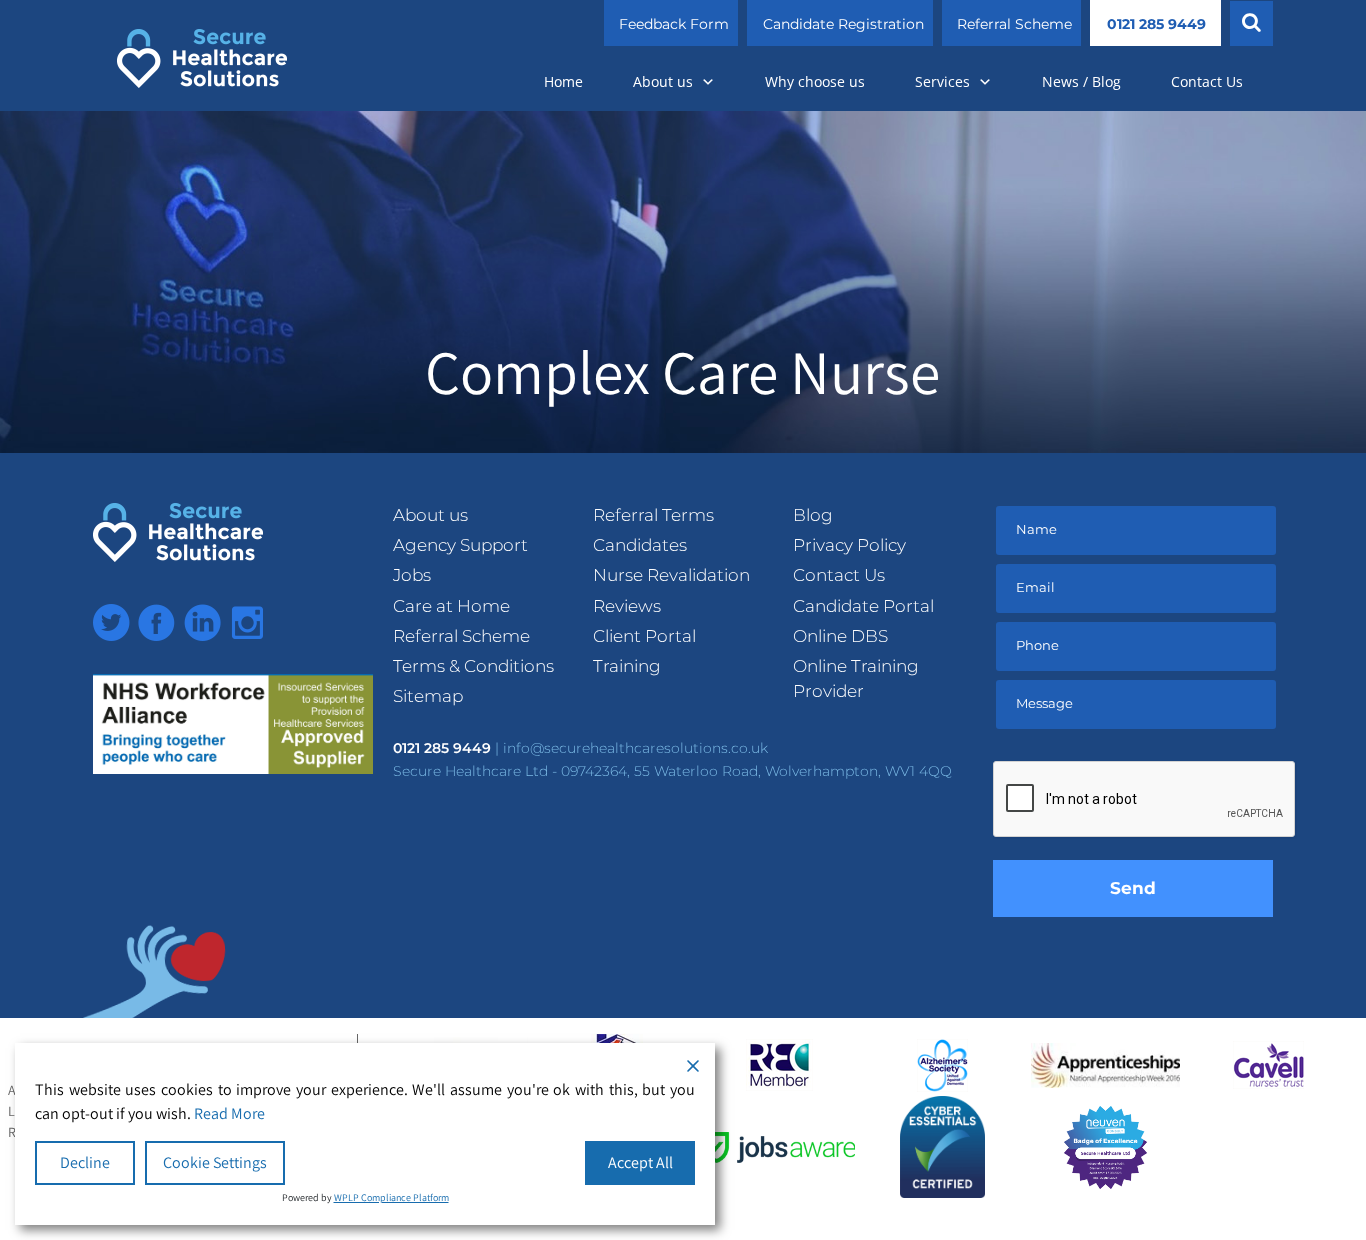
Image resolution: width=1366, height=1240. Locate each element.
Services (942, 81)
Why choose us (815, 81)
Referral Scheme (1014, 24)
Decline (85, 1162)
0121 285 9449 (1156, 24)
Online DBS (840, 636)
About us (663, 81)
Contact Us (1207, 81)
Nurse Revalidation (671, 575)
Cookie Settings (215, 1162)
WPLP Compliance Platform (391, 1197)
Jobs (412, 575)
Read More (229, 1113)
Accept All (640, 1162)
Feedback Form (674, 24)
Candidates (640, 545)
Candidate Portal (863, 606)
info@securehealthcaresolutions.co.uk (635, 748)
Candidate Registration (843, 24)
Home (563, 81)
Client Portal (644, 636)
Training (627, 666)
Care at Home (451, 606)
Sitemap (428, 696)
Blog (813, 515)
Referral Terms (653, 515)
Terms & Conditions (473, 666)
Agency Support (460, 545)
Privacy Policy (849, 545)
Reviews (627, 606)
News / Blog (1081, 81)
